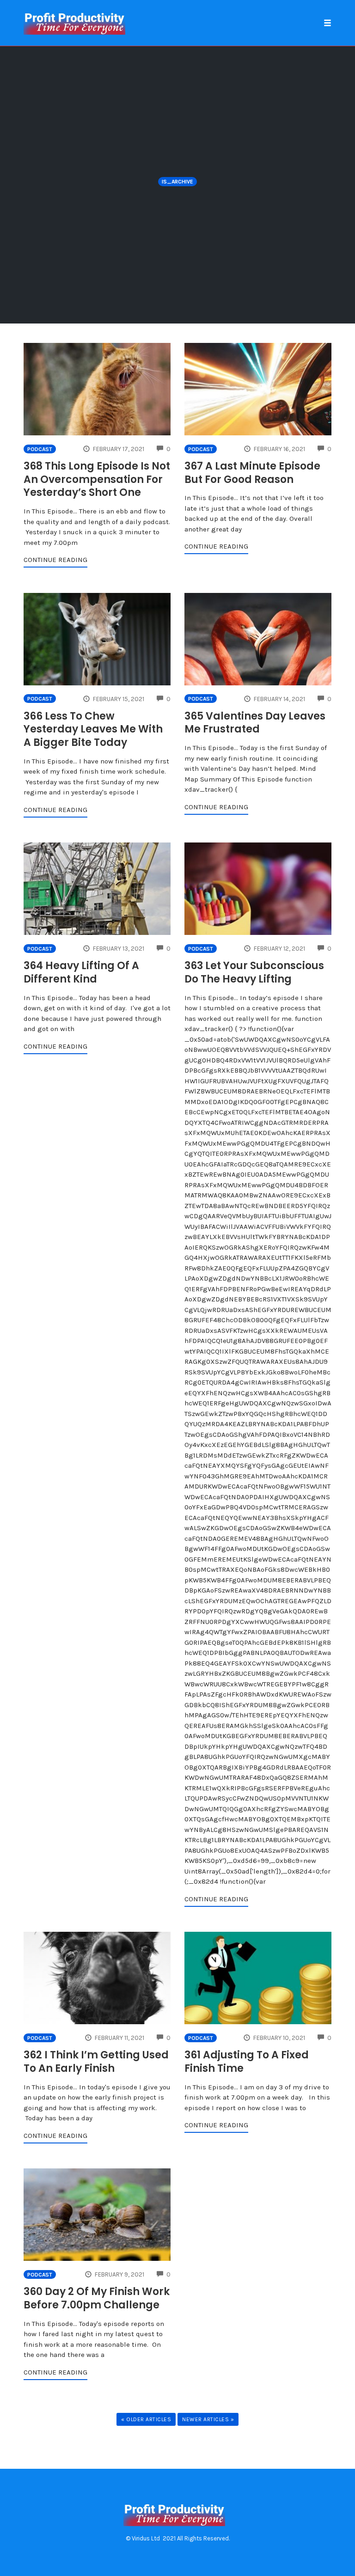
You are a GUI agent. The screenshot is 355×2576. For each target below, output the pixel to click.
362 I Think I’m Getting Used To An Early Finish (96, 2062)
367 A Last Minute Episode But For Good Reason (252, 473)
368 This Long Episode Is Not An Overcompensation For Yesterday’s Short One (97, 479)
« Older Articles (146, 2419)
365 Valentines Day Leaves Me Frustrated (255, 723)
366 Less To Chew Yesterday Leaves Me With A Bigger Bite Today (93, 729)
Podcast (40, 449)
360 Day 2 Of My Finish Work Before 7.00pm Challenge (97, 2298)
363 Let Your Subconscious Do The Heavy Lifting (254, 972)
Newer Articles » (208, 2419)
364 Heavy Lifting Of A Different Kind (81, 972)
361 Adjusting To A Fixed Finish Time (247, 2062)
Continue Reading (55, 560)
